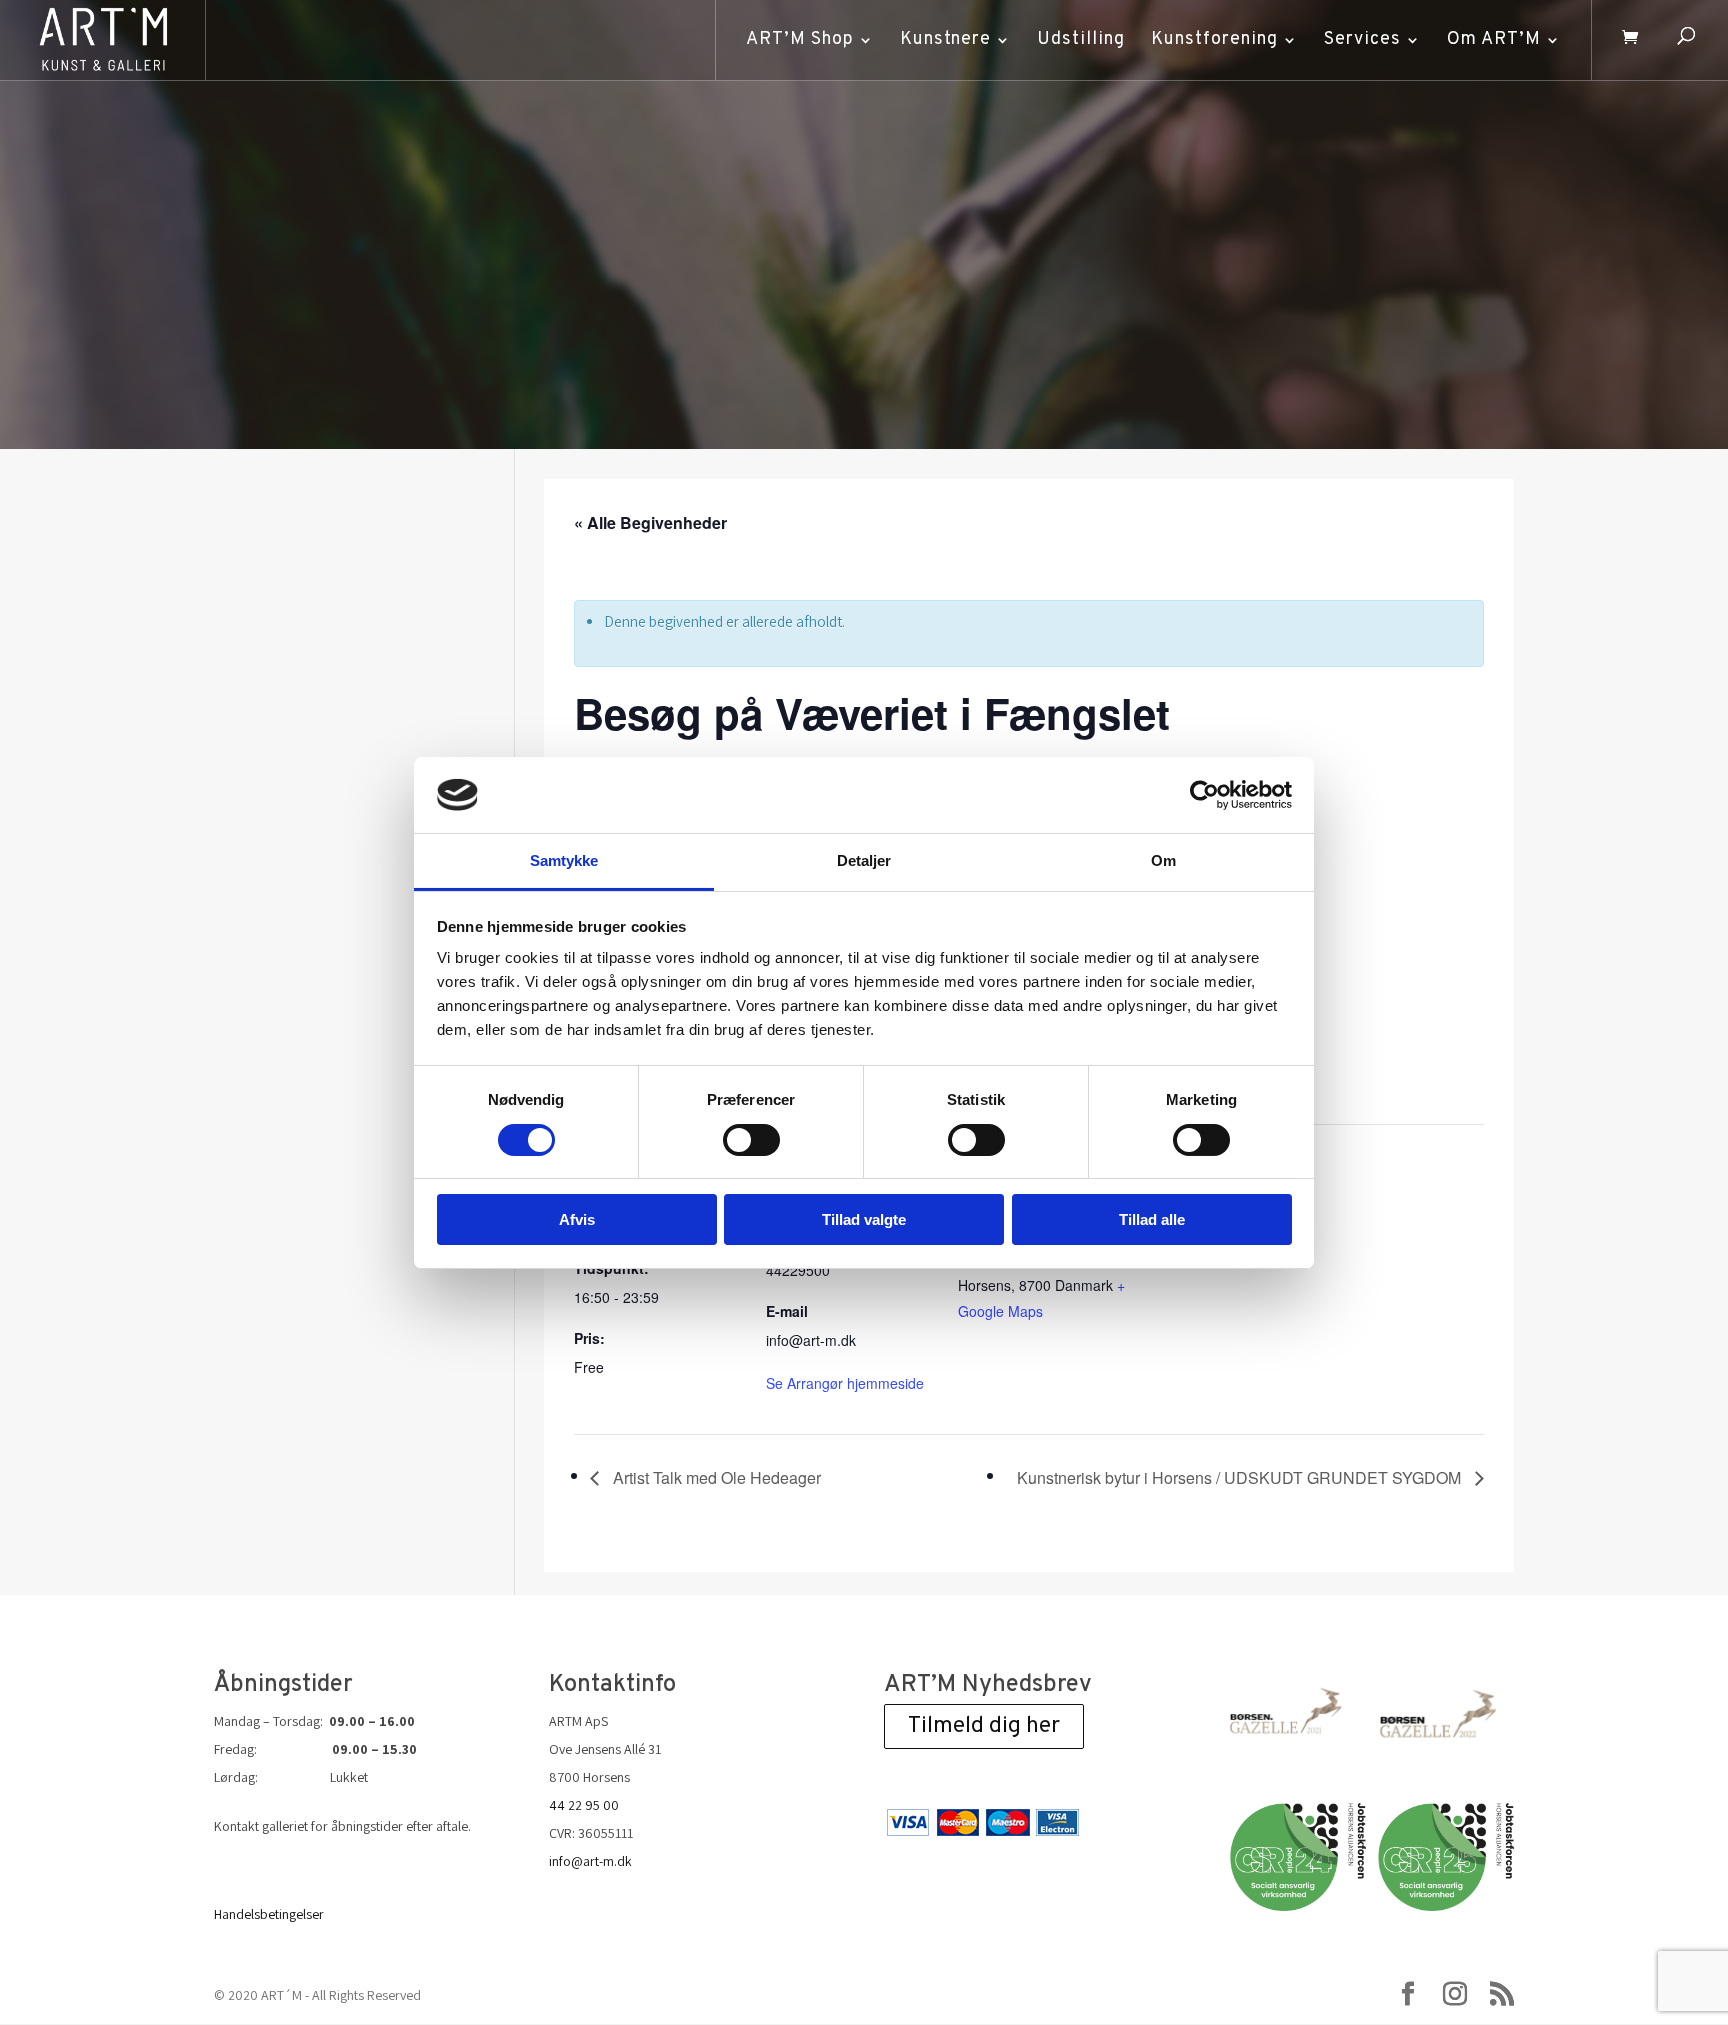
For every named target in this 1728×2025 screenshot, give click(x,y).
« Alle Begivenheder (650, 522)
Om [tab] (1163, 860)
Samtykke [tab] (564, 860)
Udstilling (1081, 39)
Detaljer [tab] (864, 860)
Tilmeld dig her (984, 1726)
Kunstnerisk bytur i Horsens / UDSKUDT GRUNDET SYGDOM (1241, 1477)
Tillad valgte (864, 1219)
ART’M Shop (800, 39)
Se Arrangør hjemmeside (845, 1383)
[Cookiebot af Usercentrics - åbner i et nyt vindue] (1204, 795)
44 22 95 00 (584, 1805)
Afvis (577, 1219)
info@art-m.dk (590, 1861)
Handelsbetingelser (269, 1914)
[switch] (751, 1140)
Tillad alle (1152, 1219)
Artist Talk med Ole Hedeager (715, 1477)
